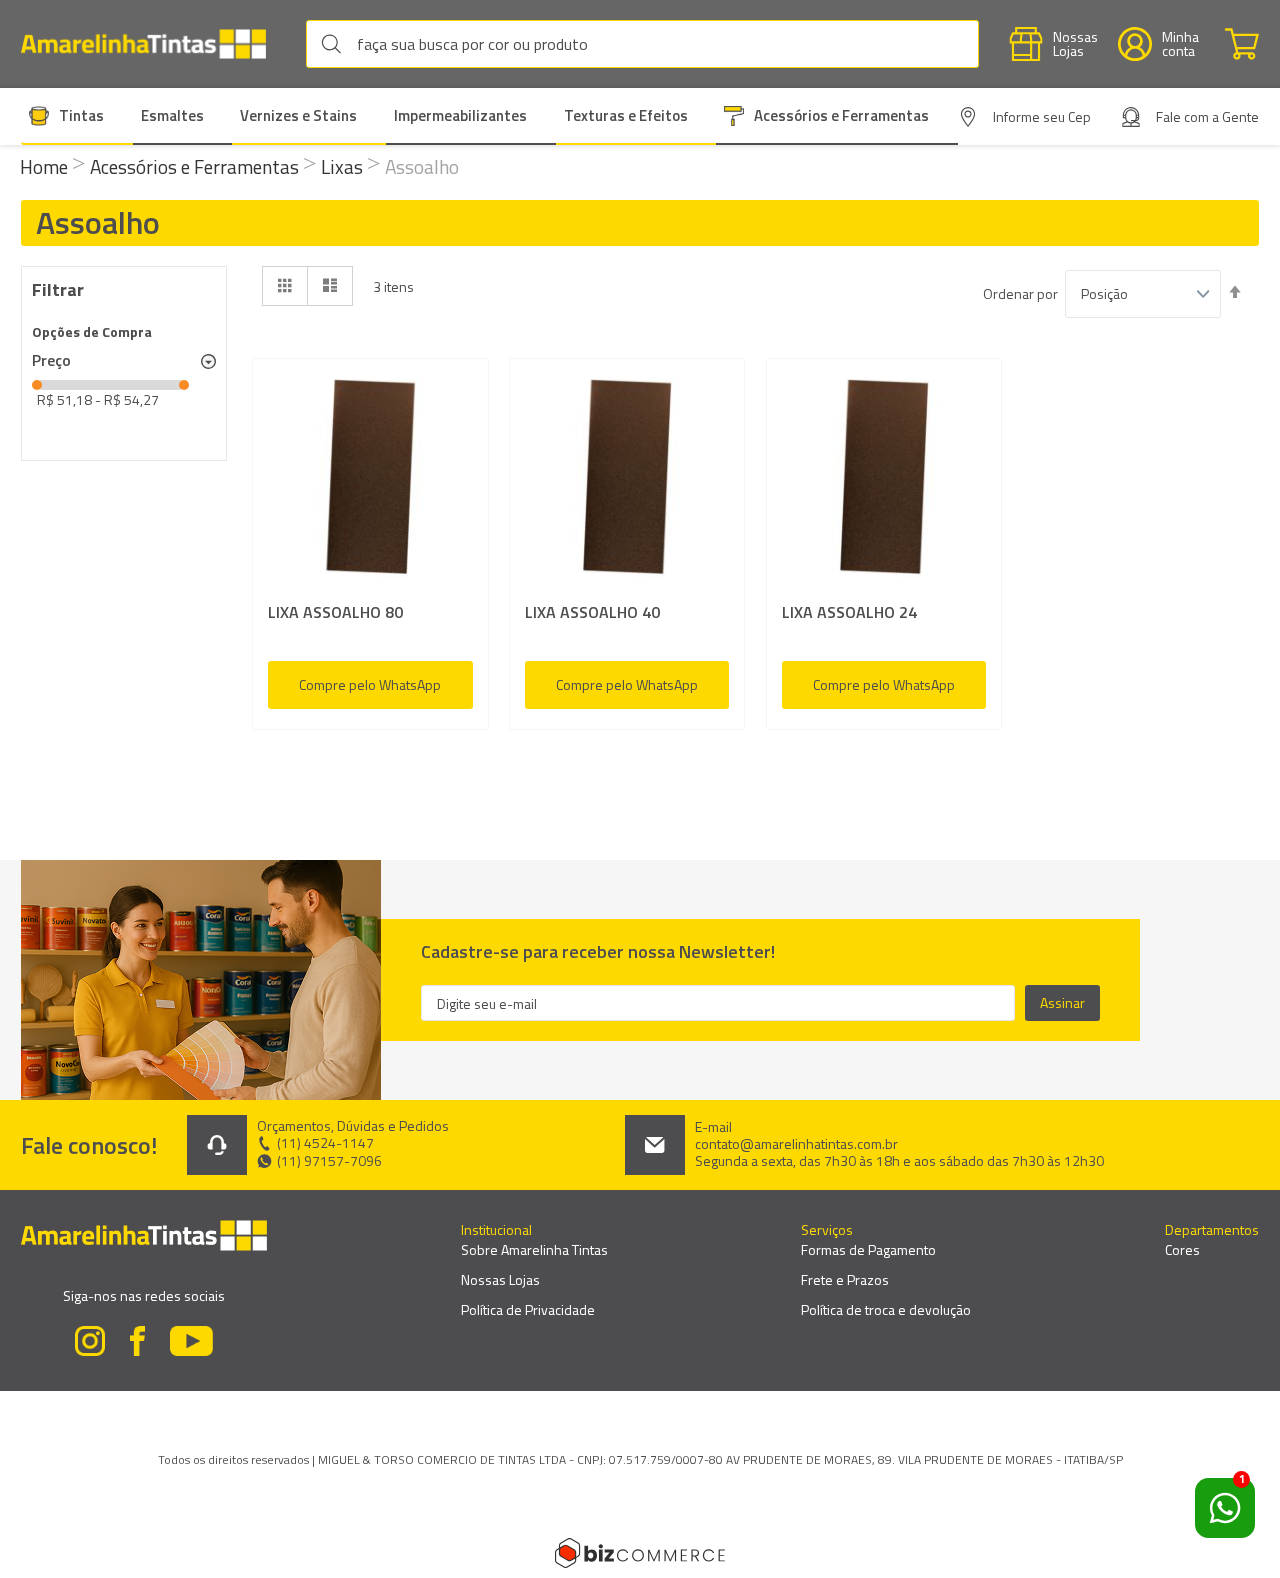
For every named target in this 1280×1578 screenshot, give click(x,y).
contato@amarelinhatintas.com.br (796, 1144)
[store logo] (153, 44)
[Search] (336, 44)
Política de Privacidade (528, 1309)
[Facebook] (137, 1343)
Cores (1182, 1249)
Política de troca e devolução (886, 1309)
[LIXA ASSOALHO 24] (884, 480)
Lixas (344, 166)
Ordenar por (1020, 294)
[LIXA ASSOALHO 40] (627, 480)
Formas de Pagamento (868, 1249)
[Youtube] (192, 1343)
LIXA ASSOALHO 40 (592, 612)
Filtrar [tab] (58, 289)
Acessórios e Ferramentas (196, 166)
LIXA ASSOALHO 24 (849, 612)
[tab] (124, 361)
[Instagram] (90, 1343)
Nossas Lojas (500, 1279)
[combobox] (642, 44)
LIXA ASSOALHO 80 (335, 612)
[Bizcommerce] (640, 1553)
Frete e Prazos (845, 1279)
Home (46, 166)
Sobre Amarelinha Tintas (534, 1249)
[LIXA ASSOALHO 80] (370, 480)
